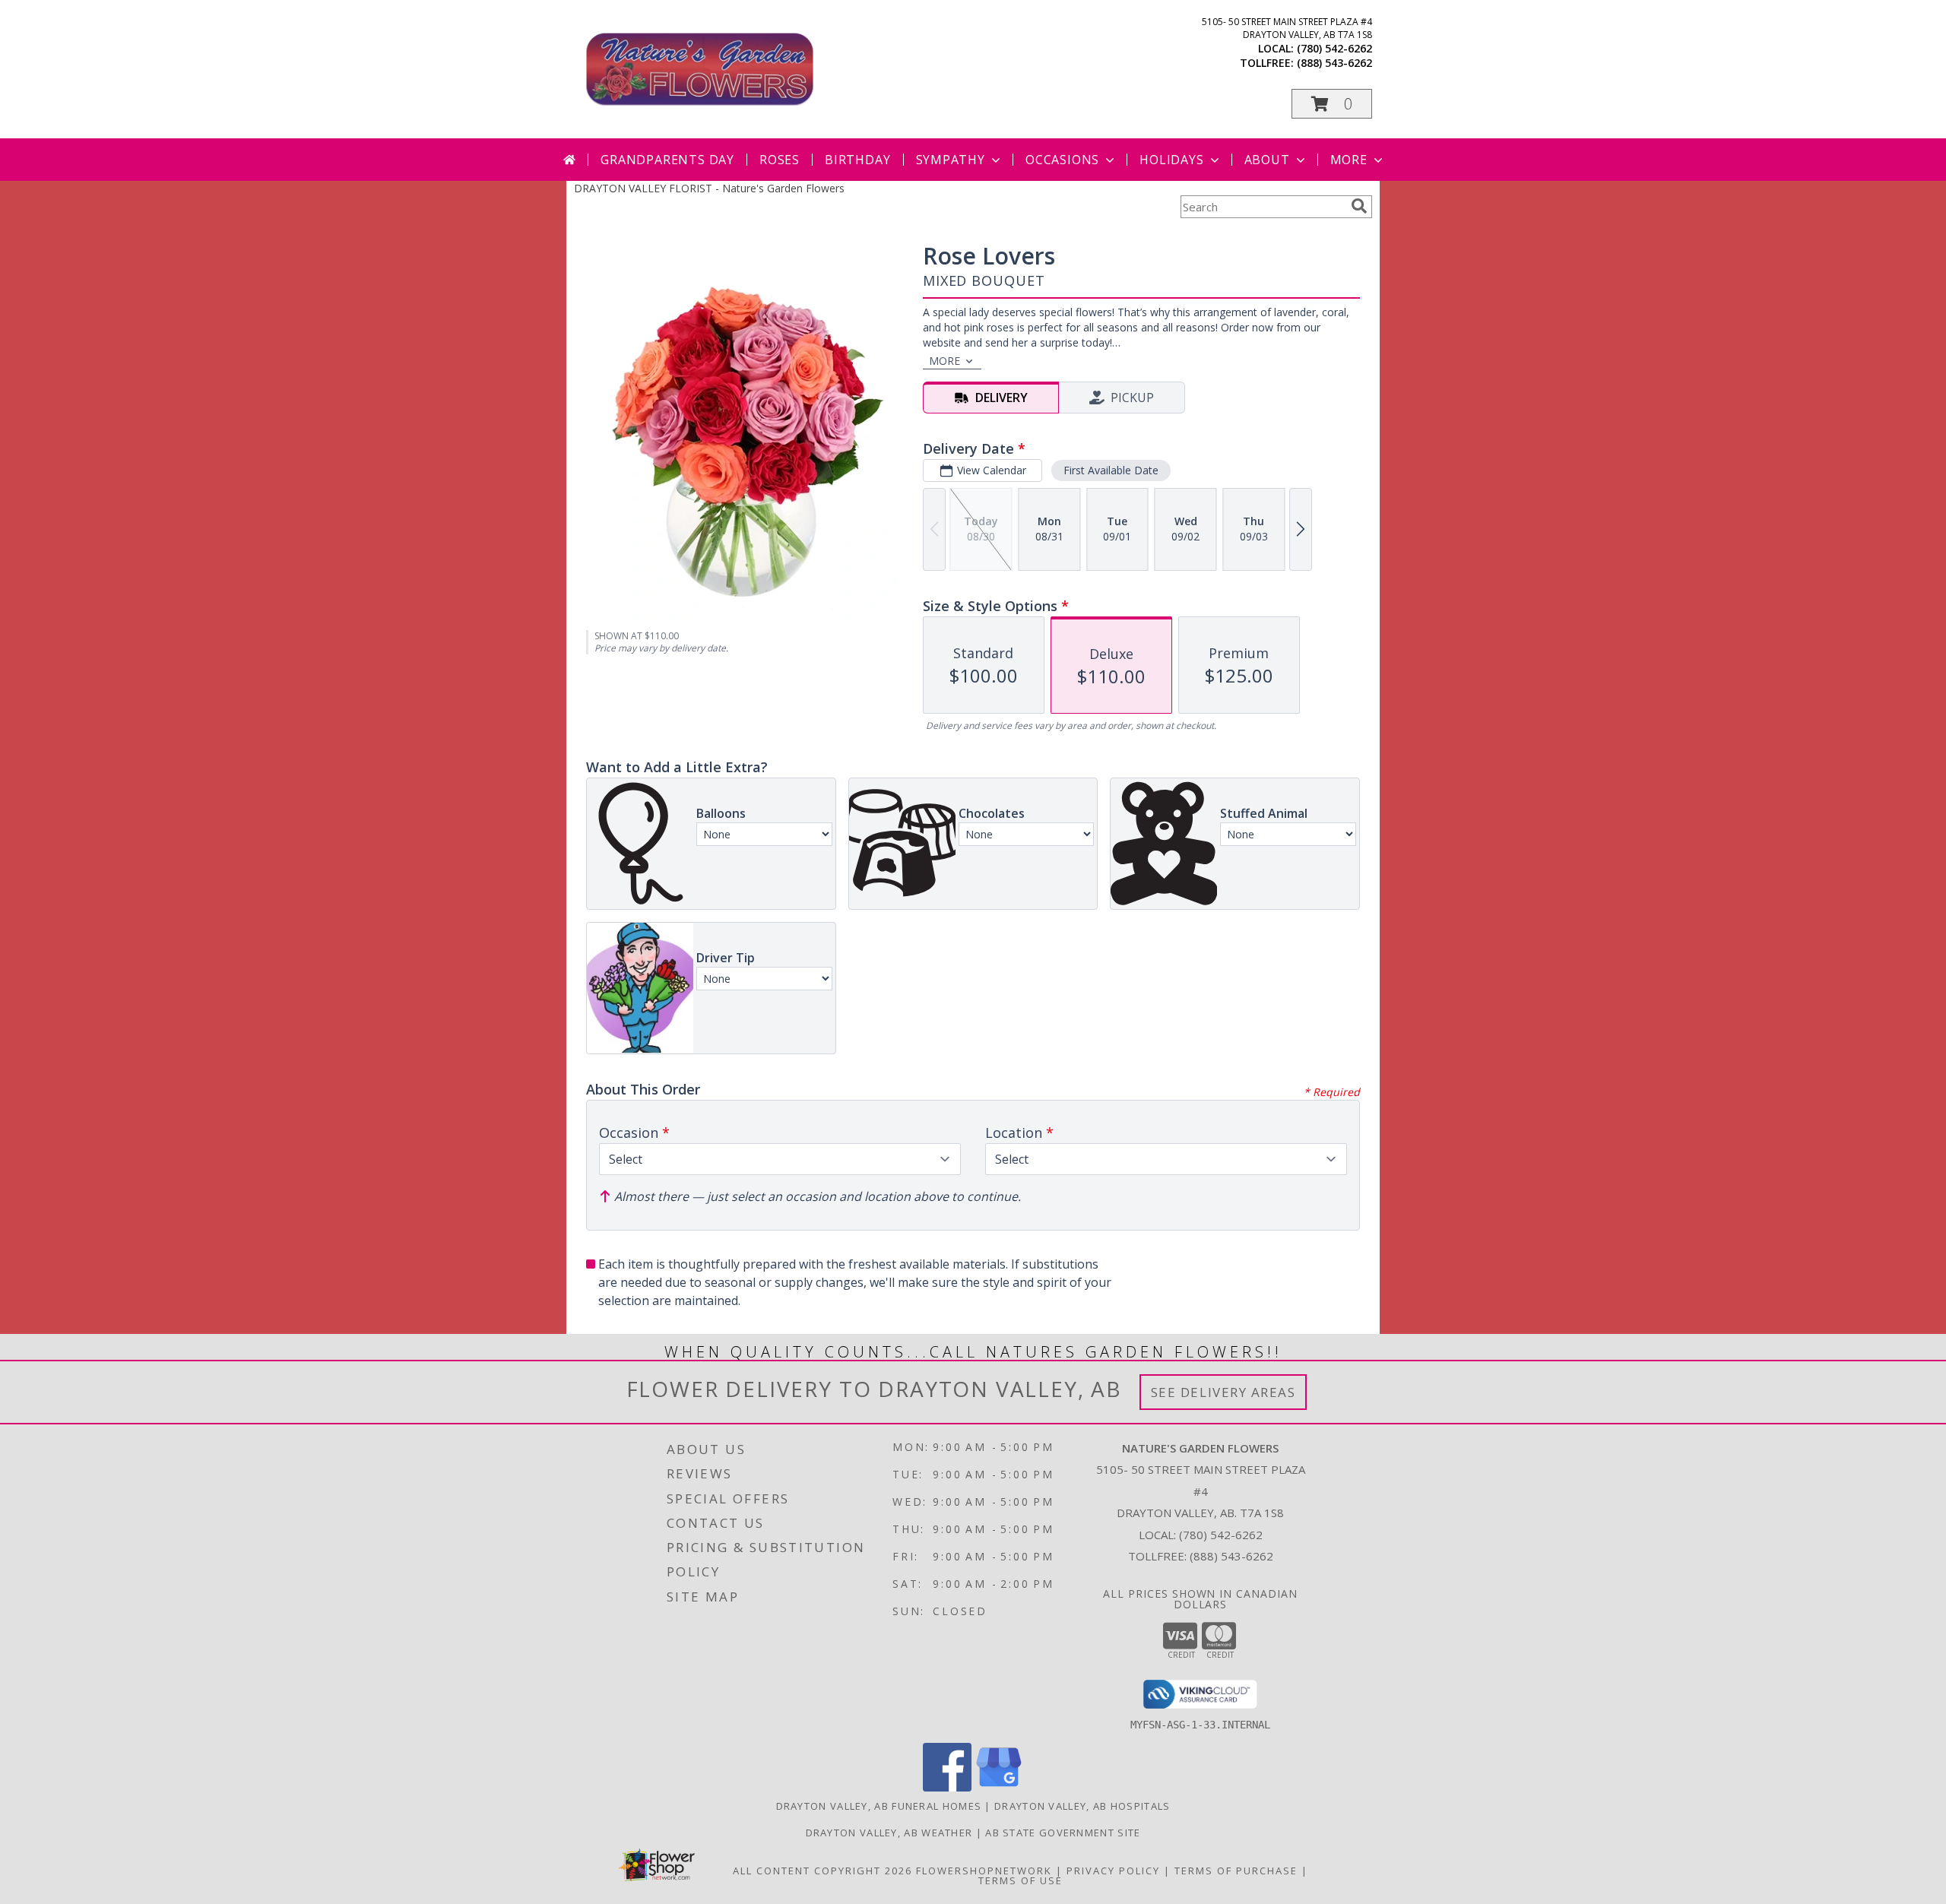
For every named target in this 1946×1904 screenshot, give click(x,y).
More (1349, 160)
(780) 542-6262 (1334, 48)
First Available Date (1111, 470)
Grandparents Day (667, 160)
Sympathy (951, 160)
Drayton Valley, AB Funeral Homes (879, 1806)
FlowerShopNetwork (984, 1871)
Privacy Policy (1113, 1871)
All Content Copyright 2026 (822, 1871)
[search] (1359, 206)
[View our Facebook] (947, 1787)
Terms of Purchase (1236, 1871)
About (1267, 160)
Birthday (857, 160)
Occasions (1062, 160)
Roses (780, 160)
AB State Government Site (1063, 1833)
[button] (1332, 104)
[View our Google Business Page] (999, 1787)
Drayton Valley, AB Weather (889, 1833)
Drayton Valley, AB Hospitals (1082, 1806)
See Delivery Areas (1223, 1392)
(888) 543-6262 (1334, 63)
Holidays (1171, 160)
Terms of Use (1021, 1880)
